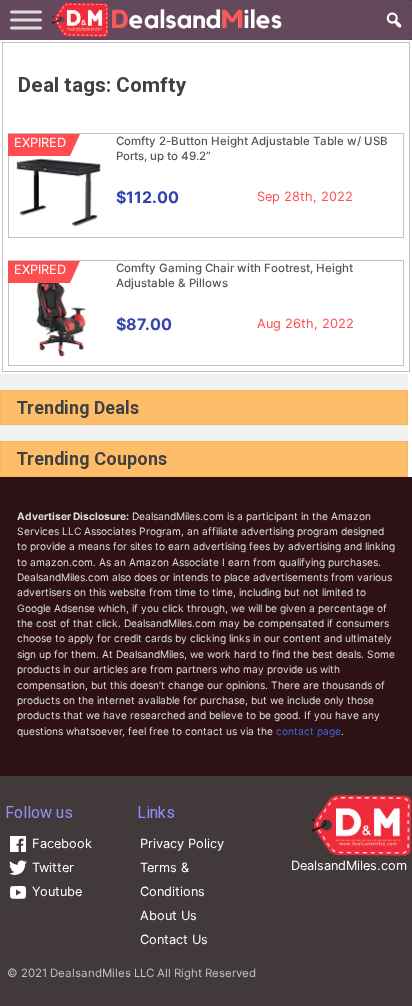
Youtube (55, 891)
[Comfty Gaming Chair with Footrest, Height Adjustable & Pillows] (58, 355)
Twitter (51, 867)
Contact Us (174, 939)
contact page (308, 731)
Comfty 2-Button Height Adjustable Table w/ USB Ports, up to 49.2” (252, 148)
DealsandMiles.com (349, 865)
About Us (168, 915)
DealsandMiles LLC (102, 973)
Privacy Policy (182, 843)
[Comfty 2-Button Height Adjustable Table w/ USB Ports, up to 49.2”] (58, 227)
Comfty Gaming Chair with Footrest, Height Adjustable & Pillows (234, 275)
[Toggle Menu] (26, 19)
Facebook (60, 843)
